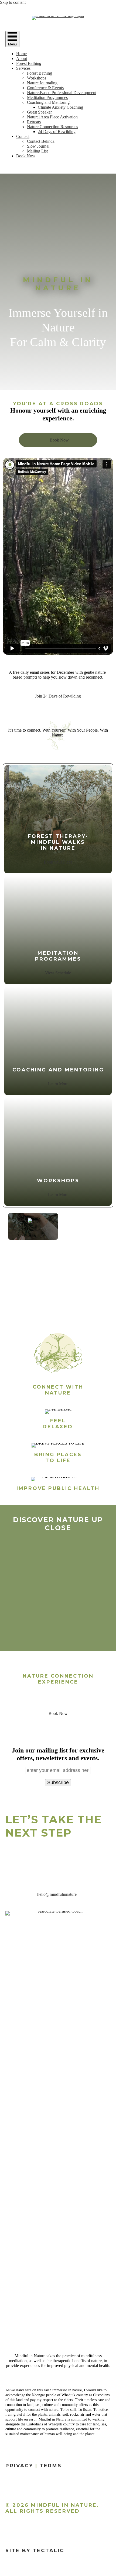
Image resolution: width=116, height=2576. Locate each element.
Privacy (19, 2466)
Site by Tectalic (35, 2551)
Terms (51, 2466)
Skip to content (13, 2)
